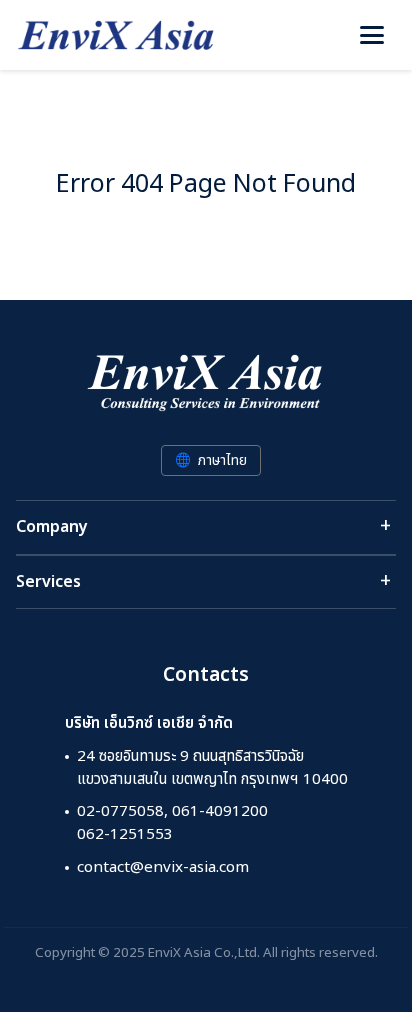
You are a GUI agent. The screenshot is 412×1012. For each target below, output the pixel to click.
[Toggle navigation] (372, 35)
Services (48, 582)
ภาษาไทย (222, 460)
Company (52, 527)
